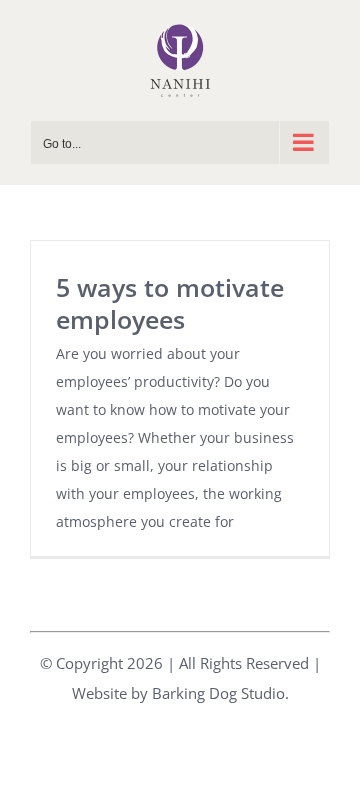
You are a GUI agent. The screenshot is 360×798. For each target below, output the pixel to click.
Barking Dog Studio (218, 693)
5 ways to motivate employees (170, 303)
